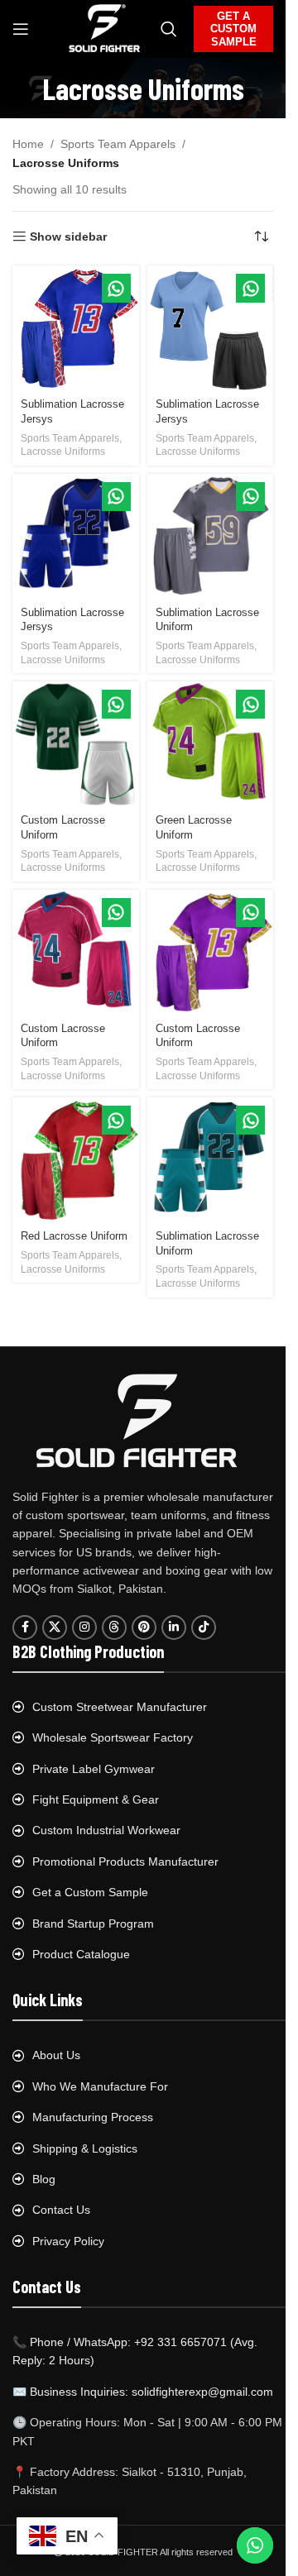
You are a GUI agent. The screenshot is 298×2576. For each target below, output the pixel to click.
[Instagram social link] (84, 1627)
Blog (44, 2179)
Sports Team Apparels (118, 144)
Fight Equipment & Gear (96, 1799)
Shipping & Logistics (85, 2148)
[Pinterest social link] (144, 1627)
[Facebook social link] (25, 1627)
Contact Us (61, 2210)
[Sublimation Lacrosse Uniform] (211, 537)
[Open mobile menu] (21, 29)
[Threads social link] (114, 1627)
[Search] (169, 29)
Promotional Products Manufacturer (125, 1862)
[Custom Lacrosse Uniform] (76, 745)
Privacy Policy (68, 2241)
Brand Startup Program (93, 1924)
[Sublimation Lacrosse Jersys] (76, 329)
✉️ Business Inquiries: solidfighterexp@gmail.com (143, 2392)
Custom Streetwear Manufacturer (120, 1707)
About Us (56, 2055)
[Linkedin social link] (174, 1627)
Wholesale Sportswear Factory (113, 1737)
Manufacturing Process (93, 2117)
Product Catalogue (81, 1954)
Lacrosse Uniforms (63, 452)
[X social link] (55, 1627)
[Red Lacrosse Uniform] (76, 1161)
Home (28, 144)
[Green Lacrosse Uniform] (211, 745)
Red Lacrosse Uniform (74, 1236)
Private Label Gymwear (94, 1769)
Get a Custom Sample (90, 1892)
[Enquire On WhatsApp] (116, 288)
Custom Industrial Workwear (106, 1830)
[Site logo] (105, 28)
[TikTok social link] (204, 1627)
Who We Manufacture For (100, 2086)
